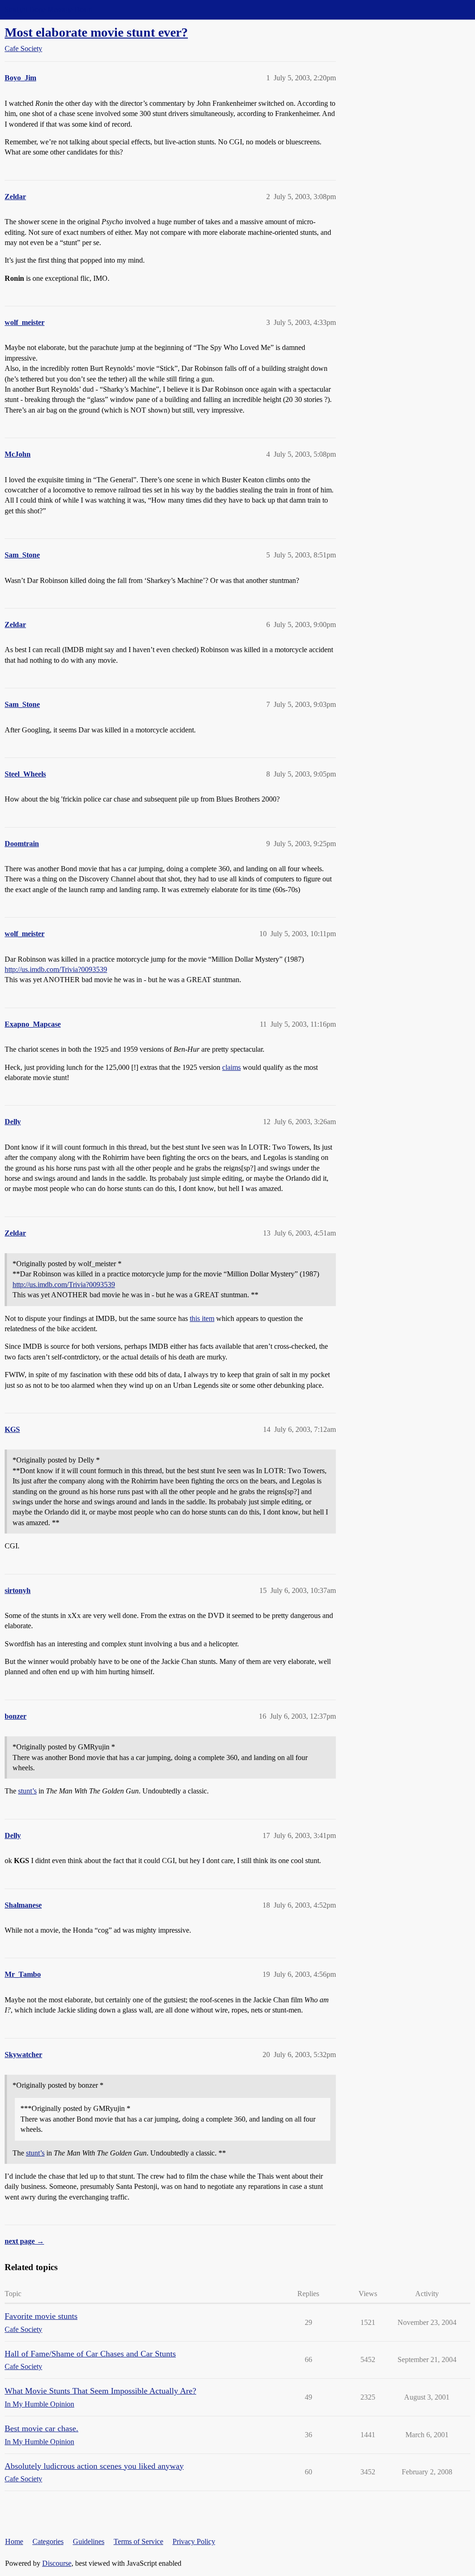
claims (231, 1067)
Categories (48, 2541)
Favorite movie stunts (41, 2316)
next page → (24, 2241)
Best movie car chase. (42, 2428)
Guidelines (89, 2541)
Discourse (57, 2563)
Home (14, 2541)
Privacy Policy (194, 2541)
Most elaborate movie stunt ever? (96, 32)
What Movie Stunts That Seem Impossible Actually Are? (100, 2391)
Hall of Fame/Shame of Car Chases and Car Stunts (90, 2354)
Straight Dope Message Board (49, 10)
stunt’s (27, 1791)
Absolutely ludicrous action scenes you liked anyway (94, 2466)
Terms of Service (138, 2541)
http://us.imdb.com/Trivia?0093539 (56, 969)
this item (202, 1318)
